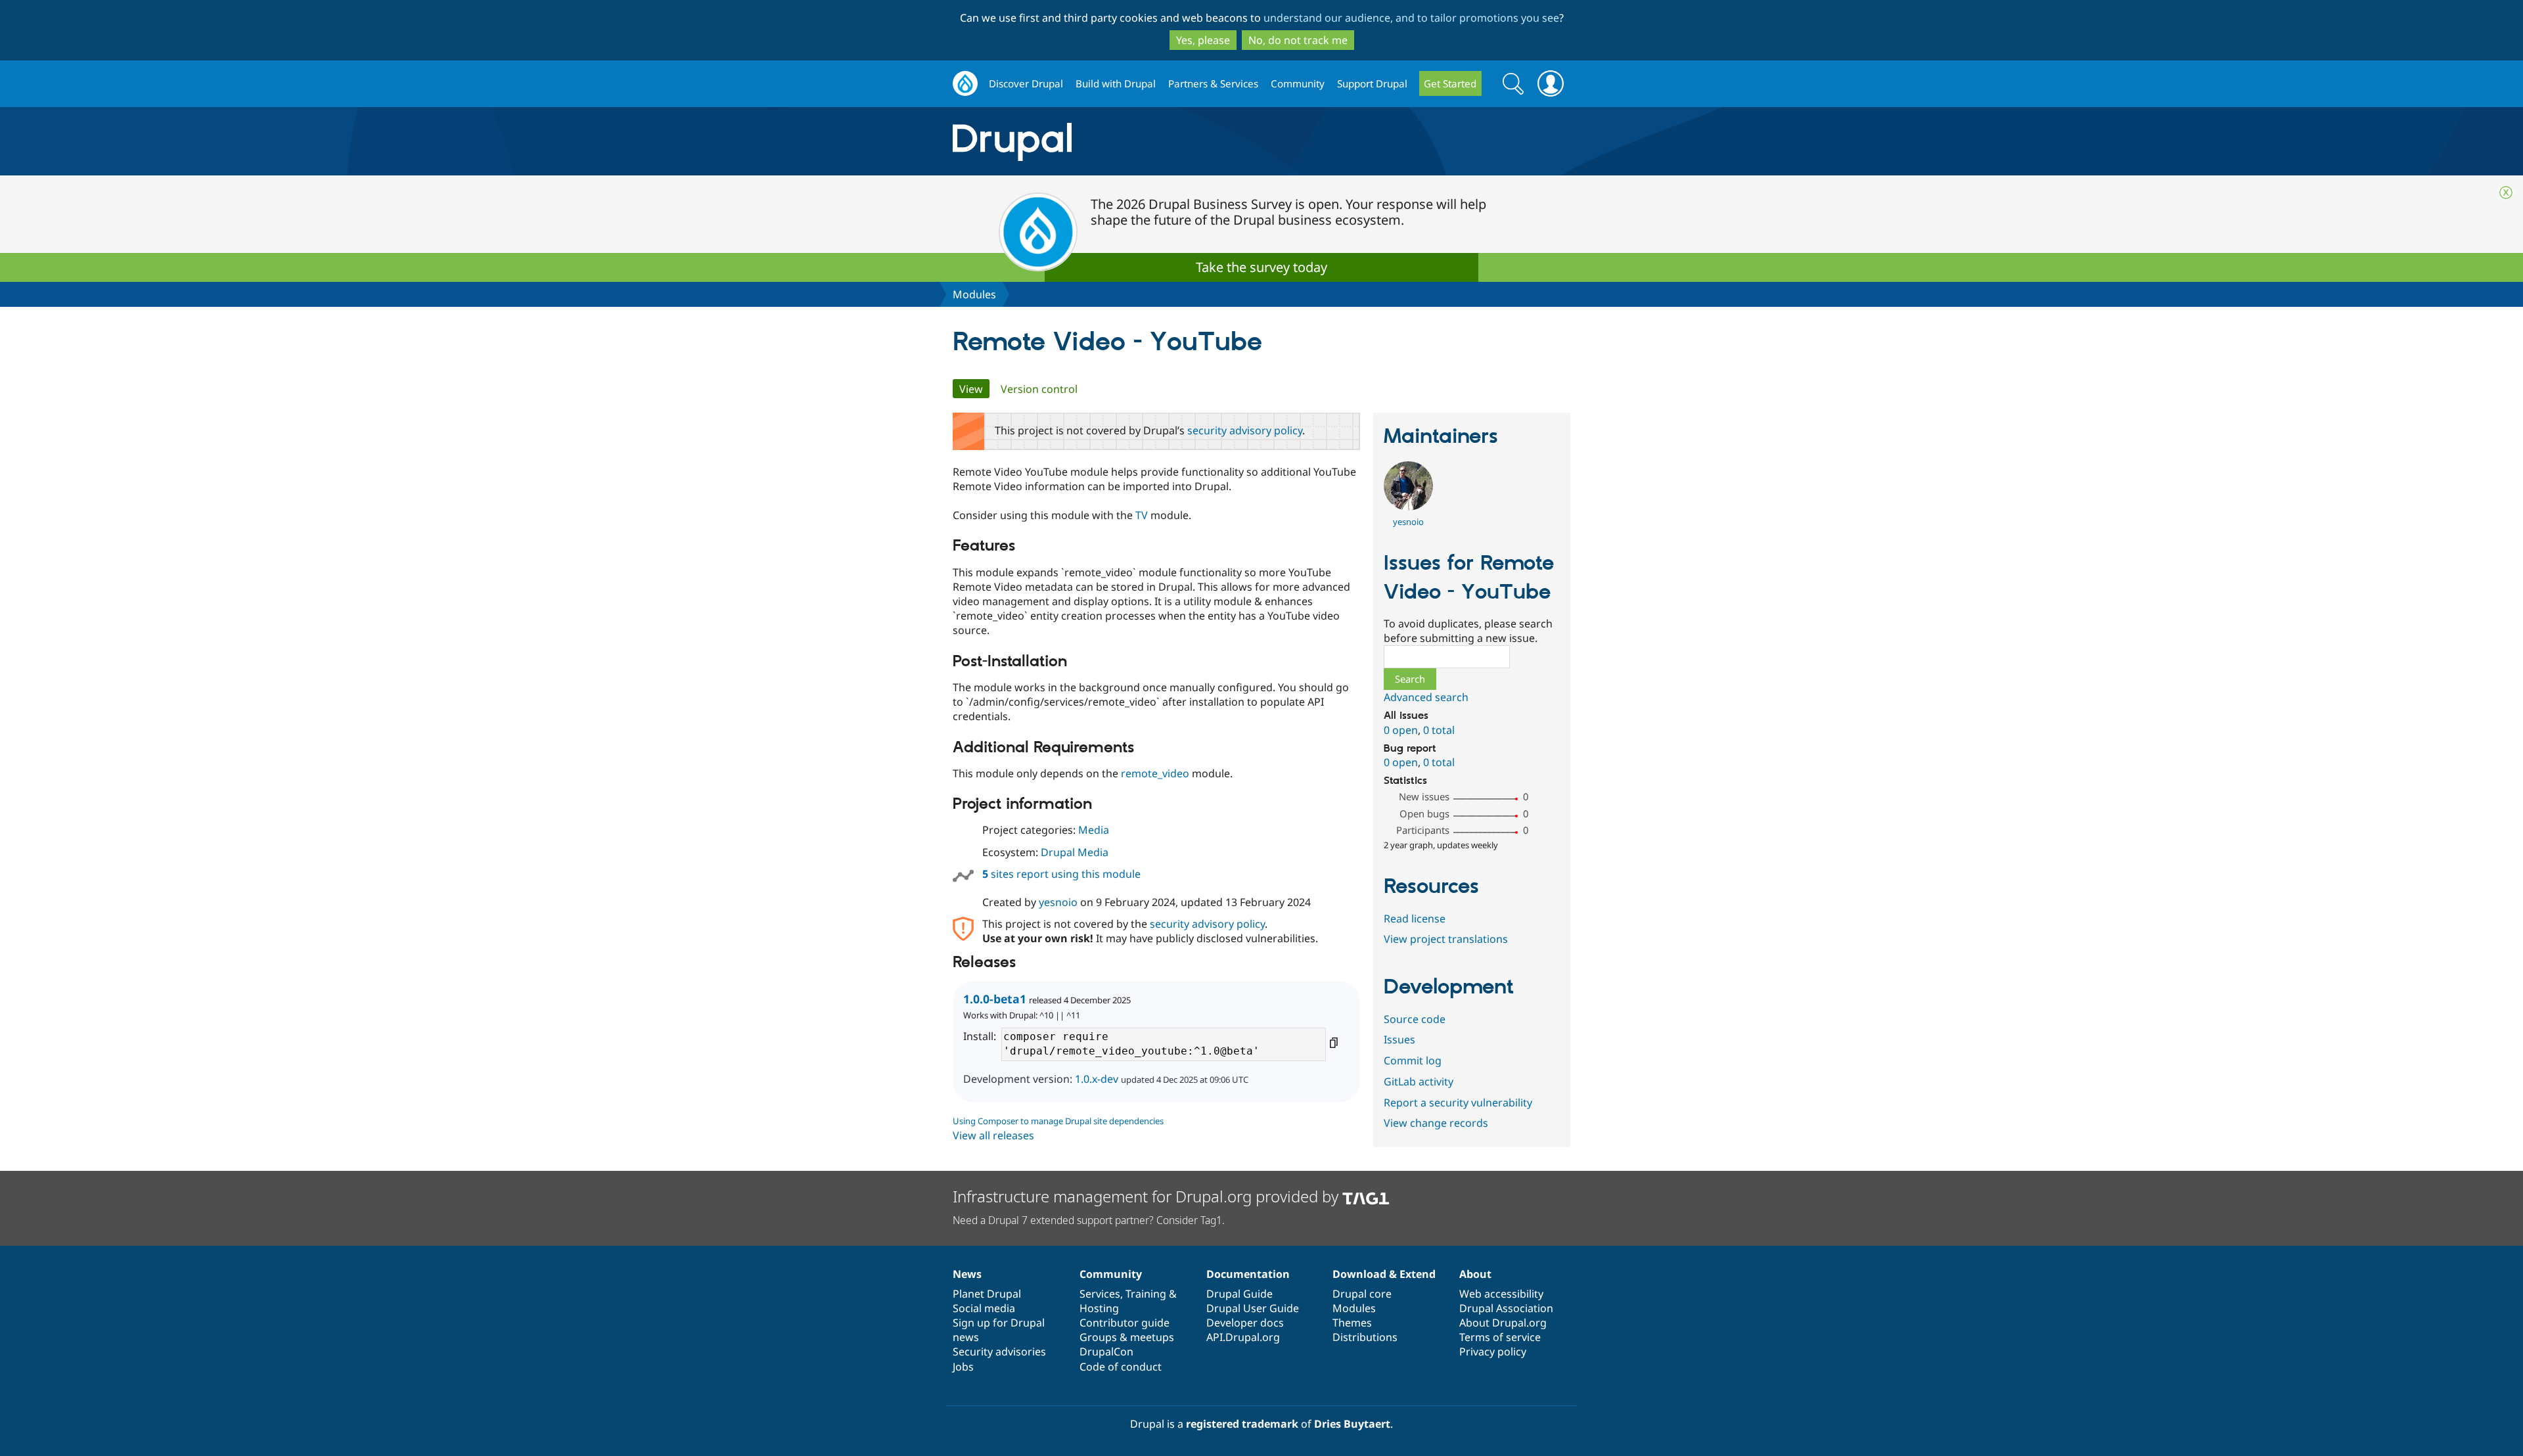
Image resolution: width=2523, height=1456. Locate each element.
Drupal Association (1506, 1308)
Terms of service (1500, 1337)
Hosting (1099, 1308)
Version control (1039, 389)
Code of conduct (1121, 1367)
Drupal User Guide (1253, 1308)
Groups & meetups (1127, 1337)
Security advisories (999, 1352)
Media (1094, 830)
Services (1100, 1294)
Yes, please (1203, 40)
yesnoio (1058, 902)
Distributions (1365, 1337)
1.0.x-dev (1097, 1079)
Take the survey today (1261, 267)
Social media (984, 1308)
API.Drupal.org (1243, 1337)
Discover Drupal (1026, 83)
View (974, 389)
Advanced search (1426, 697)
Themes (1352, 1323)
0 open (1401, 730)
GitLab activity (1419, 1081)
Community (1298, 83)
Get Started (1450, 83)
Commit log (1413, 1060)
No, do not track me (1298, 40)
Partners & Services (1213, 83)
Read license (1415, 919)
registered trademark (1242, 1424)
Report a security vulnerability (1458, 1103)
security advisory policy (1245, 430)
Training (1146, 1294)
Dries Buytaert (1352, 1424)
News (967, 1274)
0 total (1439, 730)
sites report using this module (1061, 874)
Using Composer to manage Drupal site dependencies (1058, 1121)
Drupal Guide (1239, 1294)
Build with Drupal (1116, 83)
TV (1142, 515)
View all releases (993, 1135)
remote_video (1155, 773)
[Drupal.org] (1129, 142)
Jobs (963, 1367)
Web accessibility (1501, 1294)
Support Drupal (1372, 83)
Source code (1415, 1019)
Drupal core (1362, 1294)
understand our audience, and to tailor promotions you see (1411, 18)
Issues (1399, 1039)
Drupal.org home (965, 84)
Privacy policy (1493, 1352)
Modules (974, 294)
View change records (1436, 1123)
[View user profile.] (1408, 507)
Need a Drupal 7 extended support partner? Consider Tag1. (1089, 1220)
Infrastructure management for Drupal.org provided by (1148, 1196)
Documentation (1248, 1274)
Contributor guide (1125, 1323)
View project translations (1446, 939)
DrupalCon (1106, 1352)
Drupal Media (1075, 852)
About (1475, 1274)
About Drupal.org (1503, 1323)
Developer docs (1245, 1323)
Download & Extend (1384, 1274)
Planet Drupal (987, 1294)
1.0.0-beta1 (995, 999)
